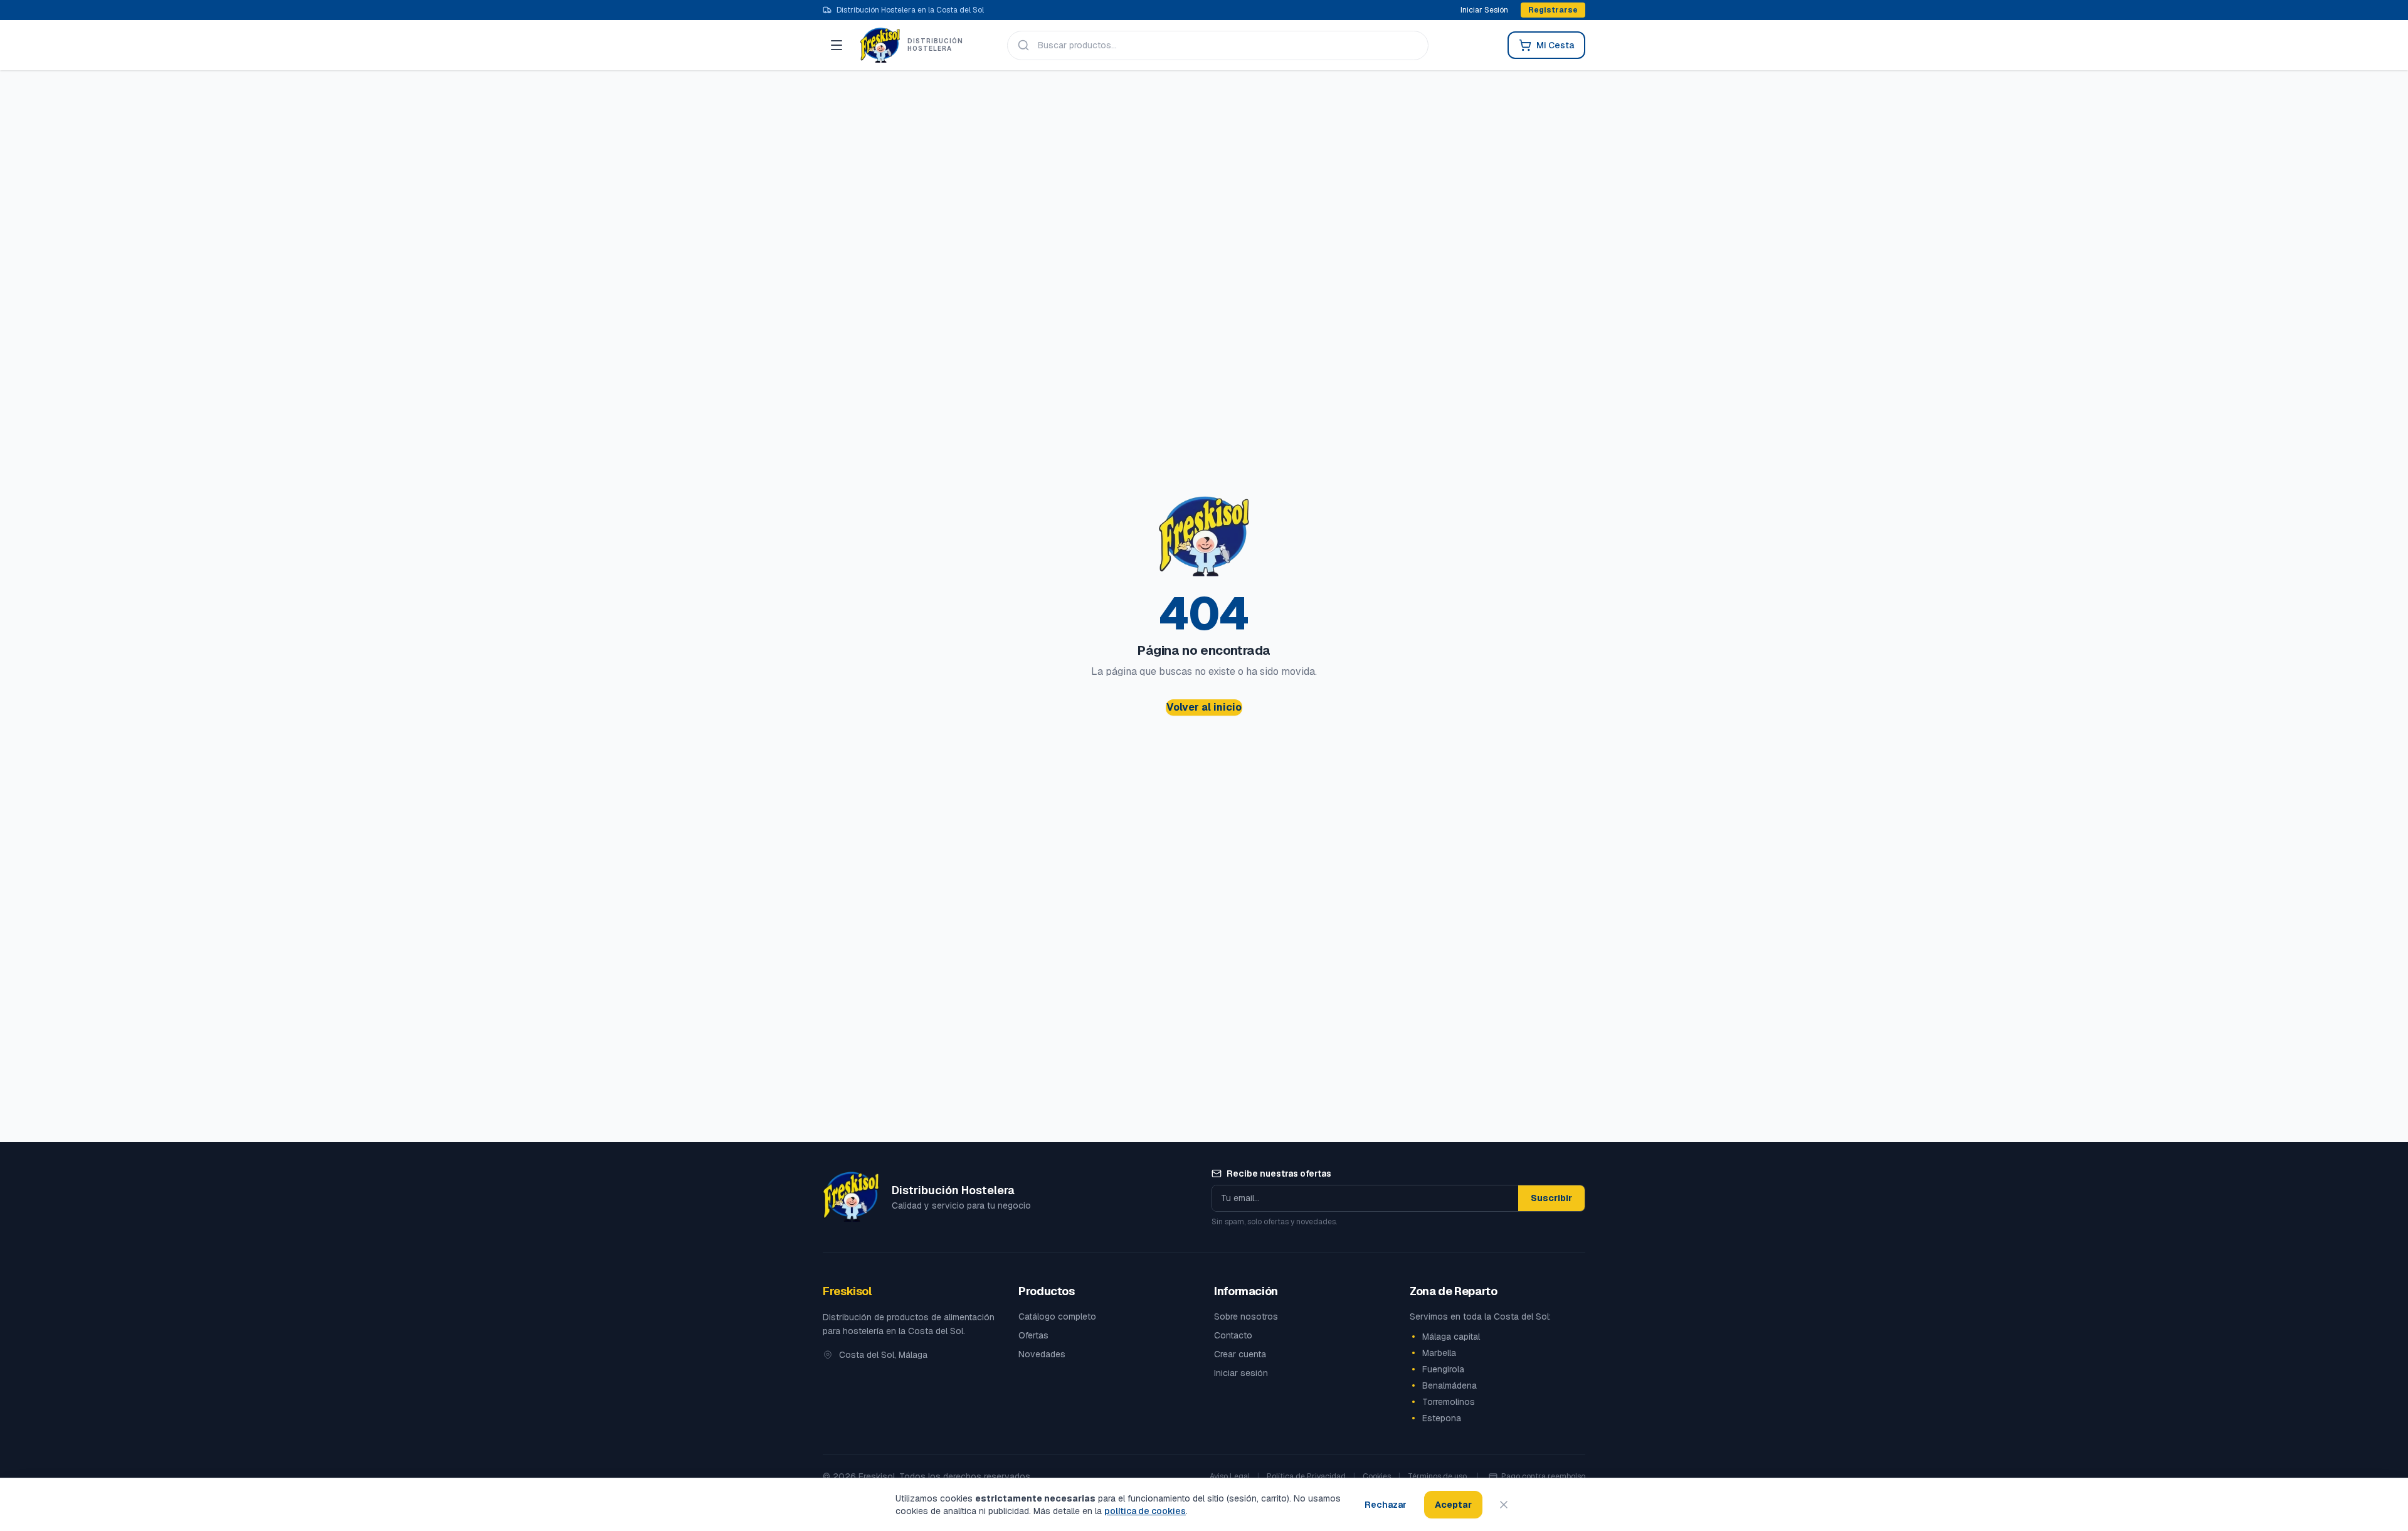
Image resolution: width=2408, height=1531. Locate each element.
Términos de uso (1437, 1476)
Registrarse (1553, 10)
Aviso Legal (1230, 1476)
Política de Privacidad (1306, 1476)
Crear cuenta (1240, 1354)
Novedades (1042, 1354)
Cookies (1377, 1476)
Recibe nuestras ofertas (1279, 1173)
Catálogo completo (1057, 1316)
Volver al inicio (1204, 707)
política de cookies (1145, 1511)
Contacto (1233, 1335)
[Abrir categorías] (837, 45)
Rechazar (1386, 1505)
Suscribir (1551, 1198)
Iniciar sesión (1241, 1373)
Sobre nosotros (1246, 1316)
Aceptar (1453, 1505)
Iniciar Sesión (1484, 10)
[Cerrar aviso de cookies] (1504, 1505)
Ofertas (1033, 1335)
